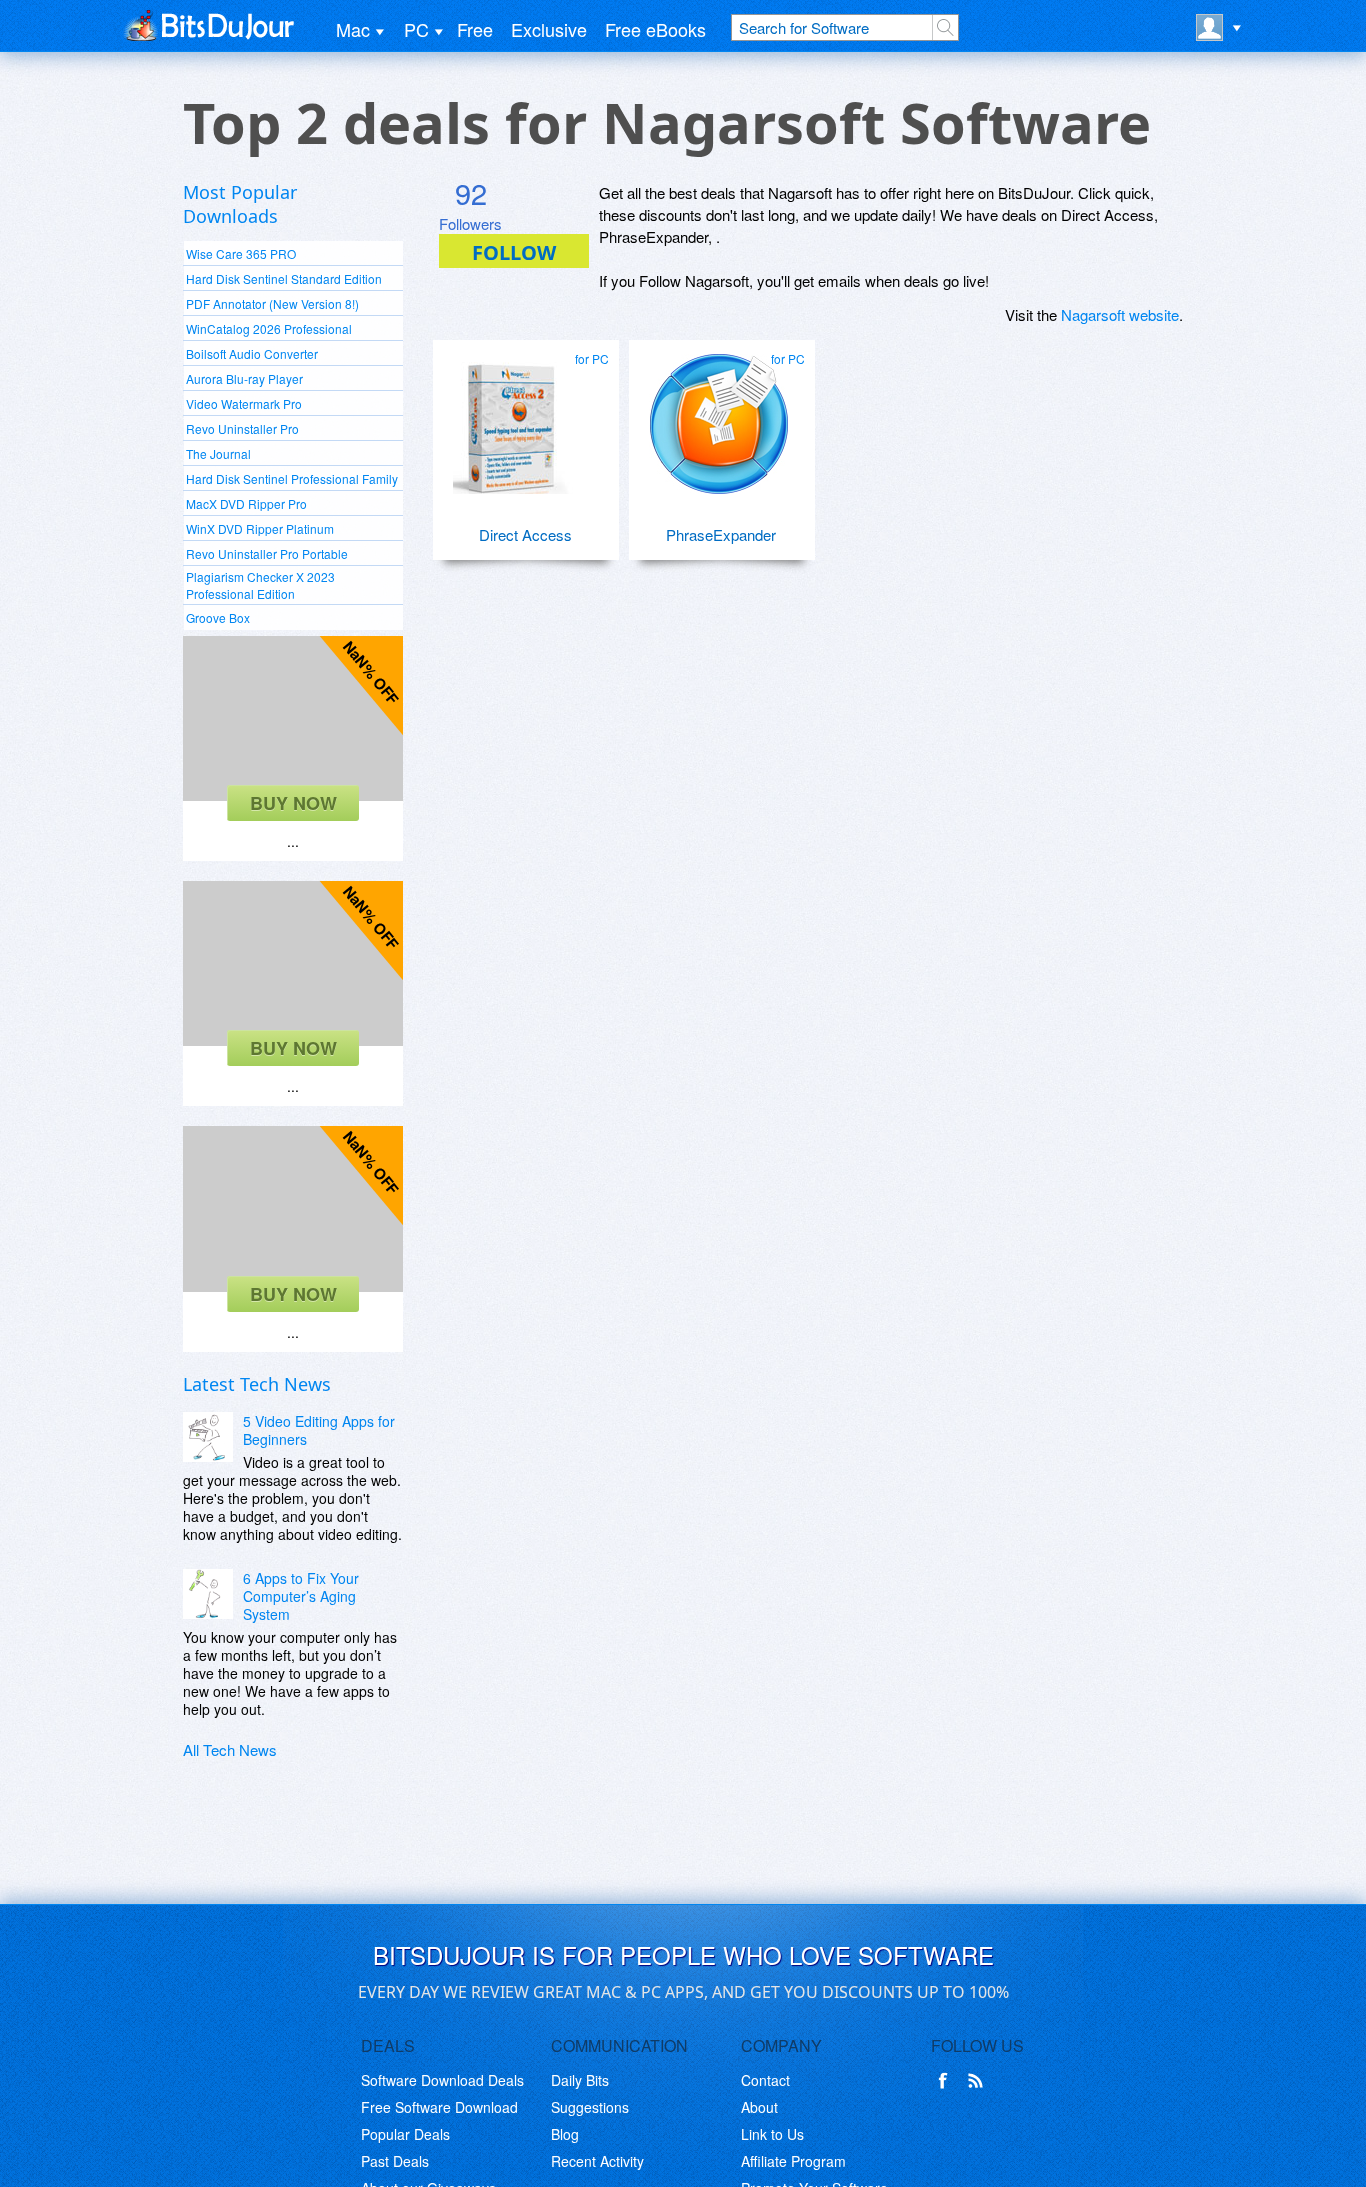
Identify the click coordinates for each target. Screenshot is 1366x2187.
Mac (353, 29)
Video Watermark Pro (244, 403)
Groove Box (218, 617)
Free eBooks (655, 29)
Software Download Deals (442, 2080)
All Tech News (230, 1749)
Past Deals (395, 2161)
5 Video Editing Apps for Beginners (319, 1430)
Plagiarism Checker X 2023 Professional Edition (260, 585)
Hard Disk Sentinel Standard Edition (284, 278)
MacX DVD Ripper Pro (246, 503)
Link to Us (772, 2134)
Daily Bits (580, 2080)
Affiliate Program (793, 2161)
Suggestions (590, 2107)
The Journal (218, 453)
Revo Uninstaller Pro (242, 428)
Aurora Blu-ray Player (244, 378)
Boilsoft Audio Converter (252, 353)
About (759, 2107)
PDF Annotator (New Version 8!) (272, 303)
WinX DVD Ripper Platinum (260, 528)
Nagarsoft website (1120, 314)
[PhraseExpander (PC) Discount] (719, 416)
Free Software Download (439, 2107)
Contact (765, 2080)
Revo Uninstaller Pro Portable (267, 553)
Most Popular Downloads (240, 204)
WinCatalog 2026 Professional (269, 328)
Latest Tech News (257, 1384)
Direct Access (525, 534)
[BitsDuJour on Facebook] (947, 2081)
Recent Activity (597, 2161)
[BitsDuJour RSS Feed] (979, 2081)
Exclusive (549, 29)
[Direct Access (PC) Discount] (523, 416)
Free (475, 29)
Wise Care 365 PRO (241, 253)
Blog (565, 2134)
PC (416, 29)
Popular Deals (405, 2134)
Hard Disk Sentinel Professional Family (292, 478)
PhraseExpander (721, 534)
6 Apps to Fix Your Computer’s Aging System (301, 1596)
